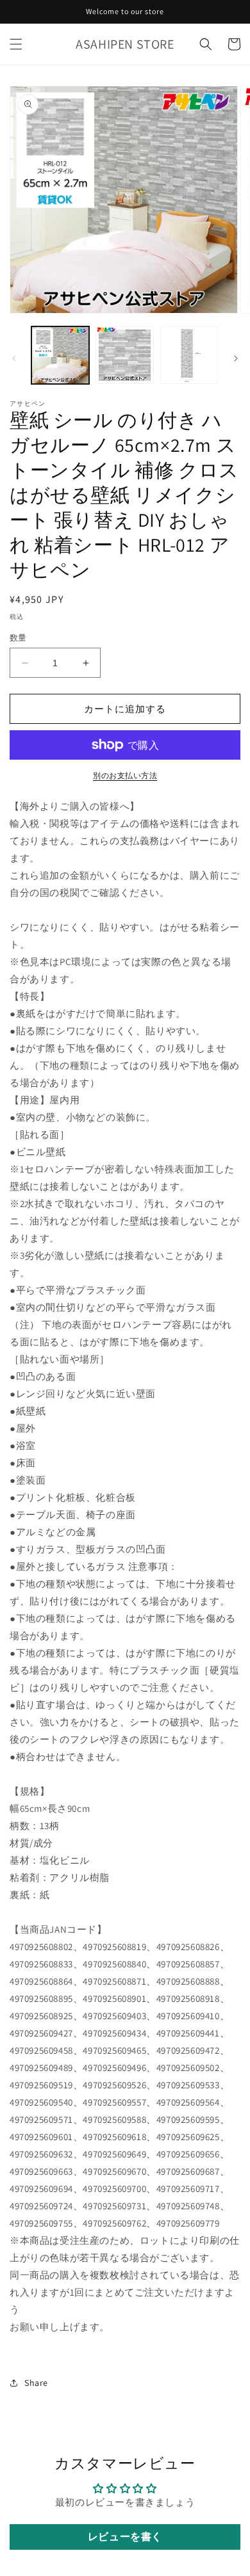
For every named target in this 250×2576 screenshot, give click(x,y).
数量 (18, 638)
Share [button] (36, 2383)
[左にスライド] (14, 358)
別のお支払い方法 (125, 775)
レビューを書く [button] (125, 2537)
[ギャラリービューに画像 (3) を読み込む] (189, 355)
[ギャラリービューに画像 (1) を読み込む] (60, 355)
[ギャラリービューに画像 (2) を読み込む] (124, 355)
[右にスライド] (236, 358)
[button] (16, 44)
